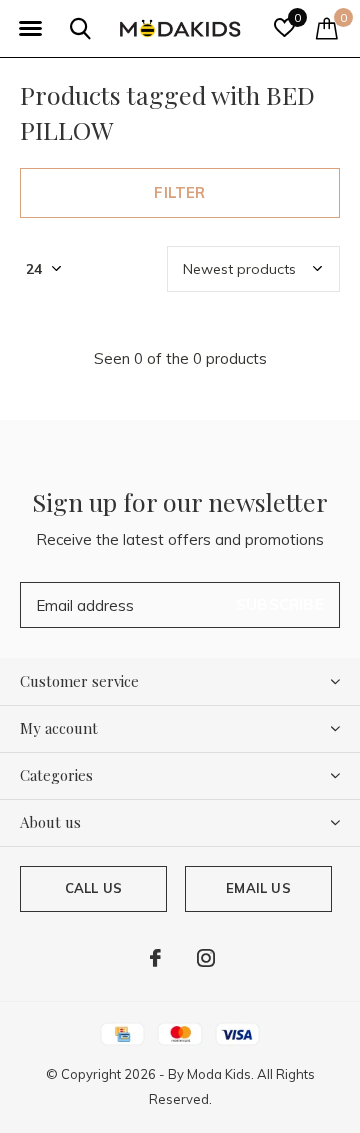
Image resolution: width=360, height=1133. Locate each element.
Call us (93, 888)
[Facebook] (155, 958)
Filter (179, 192)
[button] (30, 29)
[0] (327, 28)
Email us (258, 888)
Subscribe (280, 604)
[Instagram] (206, 958)
